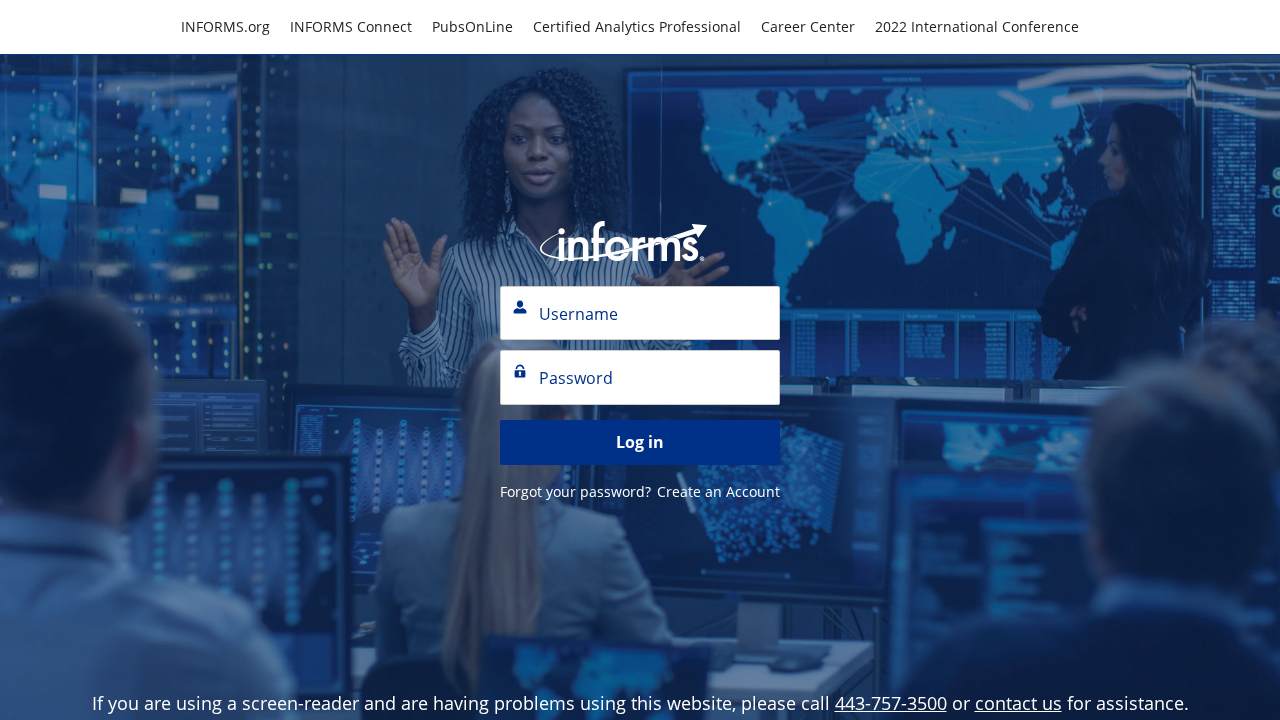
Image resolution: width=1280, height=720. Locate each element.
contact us (1018, 703)
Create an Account (718, 491)
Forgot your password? (575, 491)
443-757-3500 (891, 703)
